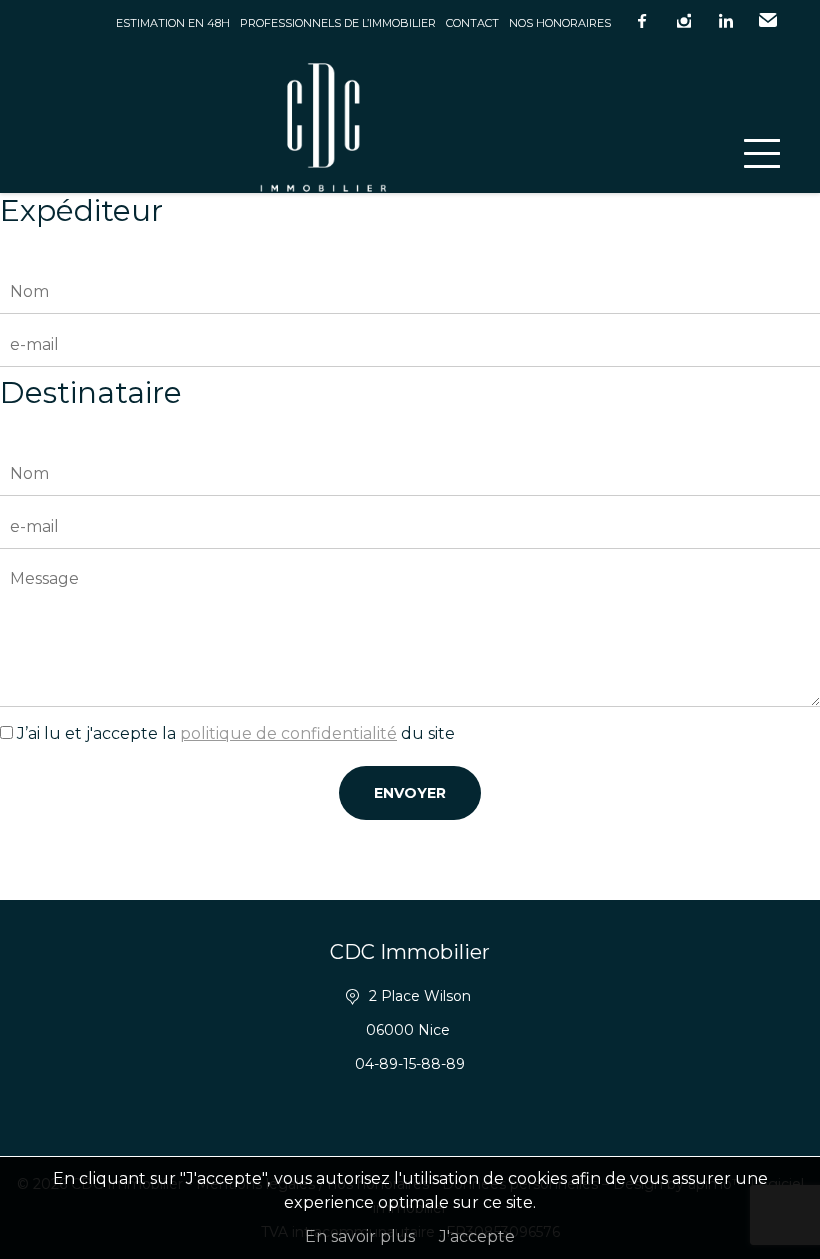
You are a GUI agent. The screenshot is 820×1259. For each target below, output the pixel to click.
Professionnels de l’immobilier (338, 23)
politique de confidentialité (288, 733)
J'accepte (477, 1236)
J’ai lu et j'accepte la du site (236, 733)
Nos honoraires (560, 23)
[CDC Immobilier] (410, 119)
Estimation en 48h (173, 23)
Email (768, 21)
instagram (684, 21)
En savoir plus (360, 1236)
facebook (642, 21)
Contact (472, 23)
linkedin (726, 21)
